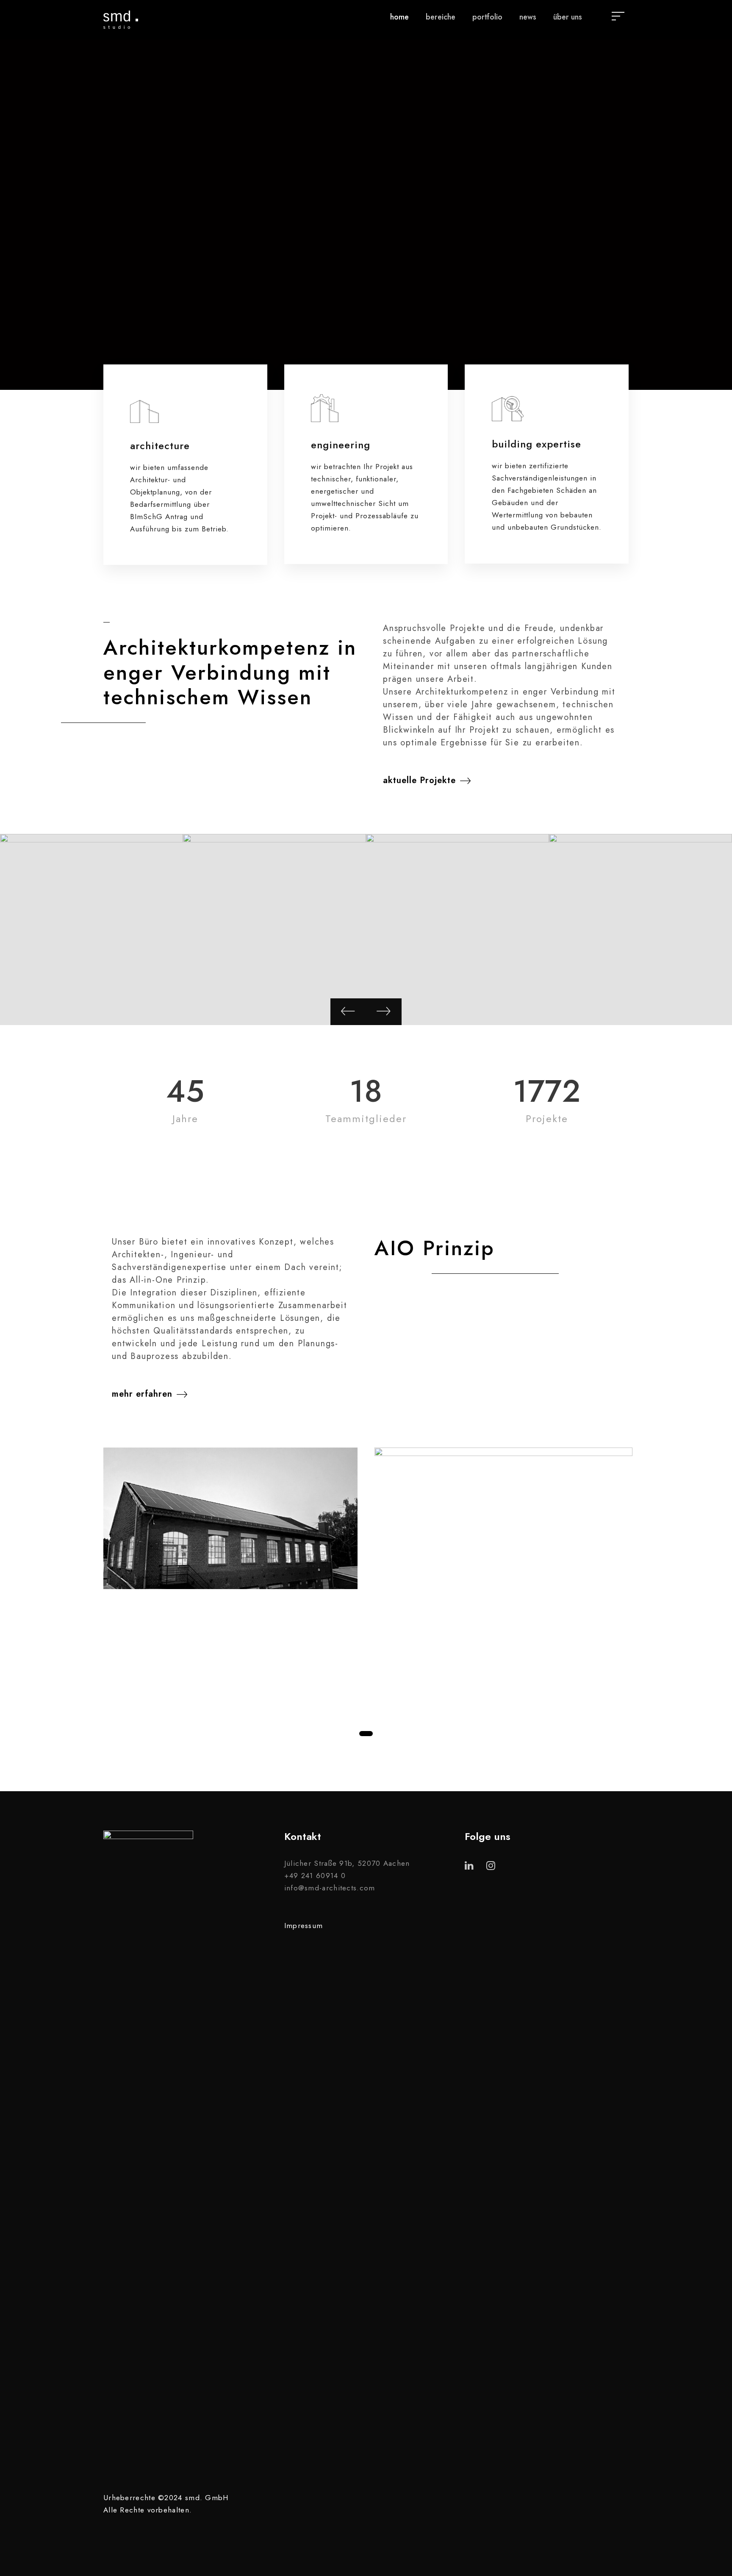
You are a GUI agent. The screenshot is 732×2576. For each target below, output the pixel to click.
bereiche (441, 17)
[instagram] (711, 1252)
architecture (160, 446)
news (528, 17)
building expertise (537, 444)
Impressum (304, 1926)
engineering (341, 445)
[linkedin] (711, 1269)
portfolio (487, 17)
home (399, 17)
